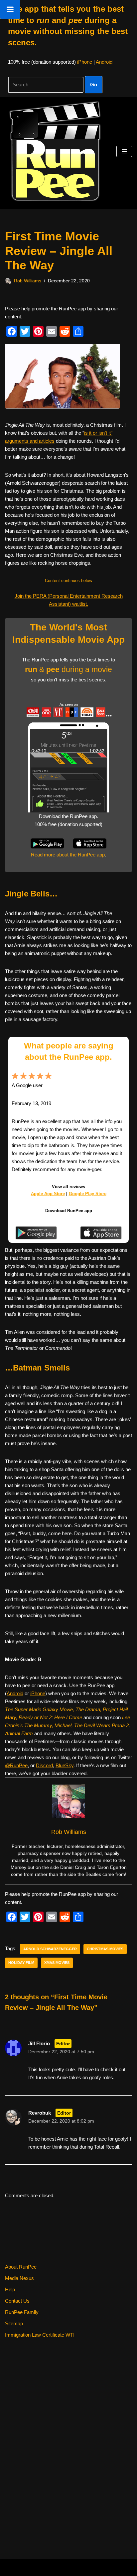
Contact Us (17, 2301)
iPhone (85, 62)
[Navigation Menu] (124, 151)
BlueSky (65, 1765)
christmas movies (105, 1949)
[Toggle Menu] (10, 9)
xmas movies (57, 1963)
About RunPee (21, 2267)
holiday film (21, 1963)
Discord (44, 1765)
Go (94, 85)
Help (10, 2289)
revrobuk (40, 2113)
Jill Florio (39, 2043)
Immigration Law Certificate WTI (40, 2335)
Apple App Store (48, 1194)
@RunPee (16, 1765)
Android (104, 62)
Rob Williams (28, 281)
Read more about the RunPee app (68, 855)
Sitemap (14, 2323)
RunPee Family (22, 2312)
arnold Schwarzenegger (50, 1949)
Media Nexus (19, 2278)
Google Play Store (88, 1194)
